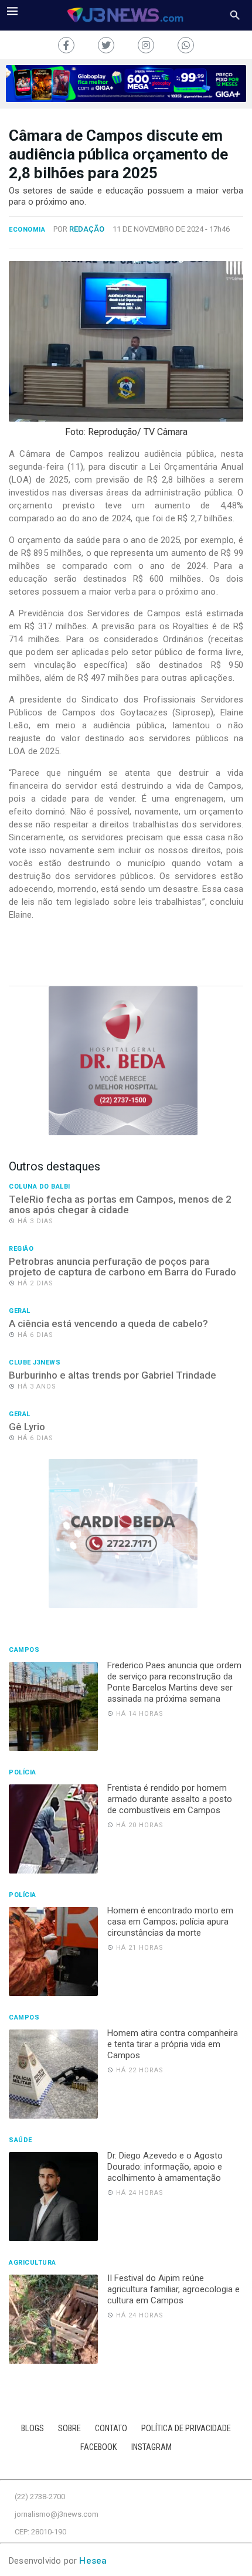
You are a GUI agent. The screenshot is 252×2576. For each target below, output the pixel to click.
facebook (99, 2447)
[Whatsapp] (186, 45)
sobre (69, 2429)
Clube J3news (35, 1363)
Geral (20, 1311)
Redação (87, 229)
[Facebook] (66, 45)
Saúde (21, 2140)
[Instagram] (146, 45)
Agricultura (33, 2263)
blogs (33, 2429)
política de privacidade (186, 2429)
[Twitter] (106, 45)
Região (21, 1249)
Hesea (93, 2561)
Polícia (23, 1773)
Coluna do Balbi (40, 1187)
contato (111, 2429)
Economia (27, 230)
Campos (24, 1650)
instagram (151, 2447)
